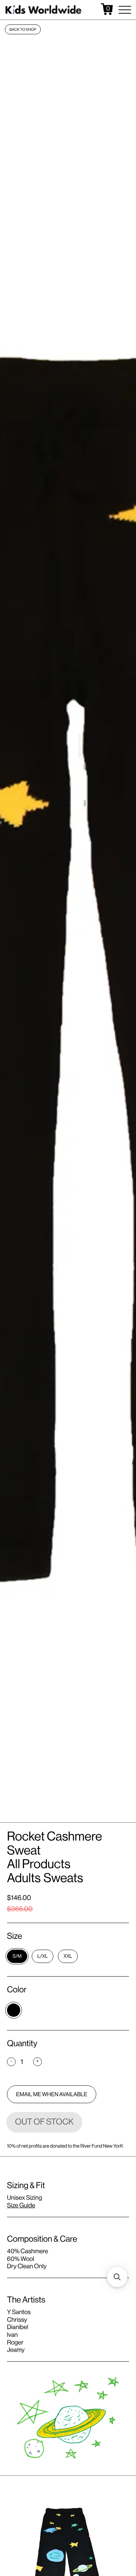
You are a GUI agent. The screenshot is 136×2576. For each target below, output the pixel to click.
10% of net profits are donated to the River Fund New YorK (65, 2146)
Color (17, 1990)
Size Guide (21, 2206)
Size (14, 1936)
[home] (44, 9)
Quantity (22, 2044)
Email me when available (52, 2094)
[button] (125, 10)
